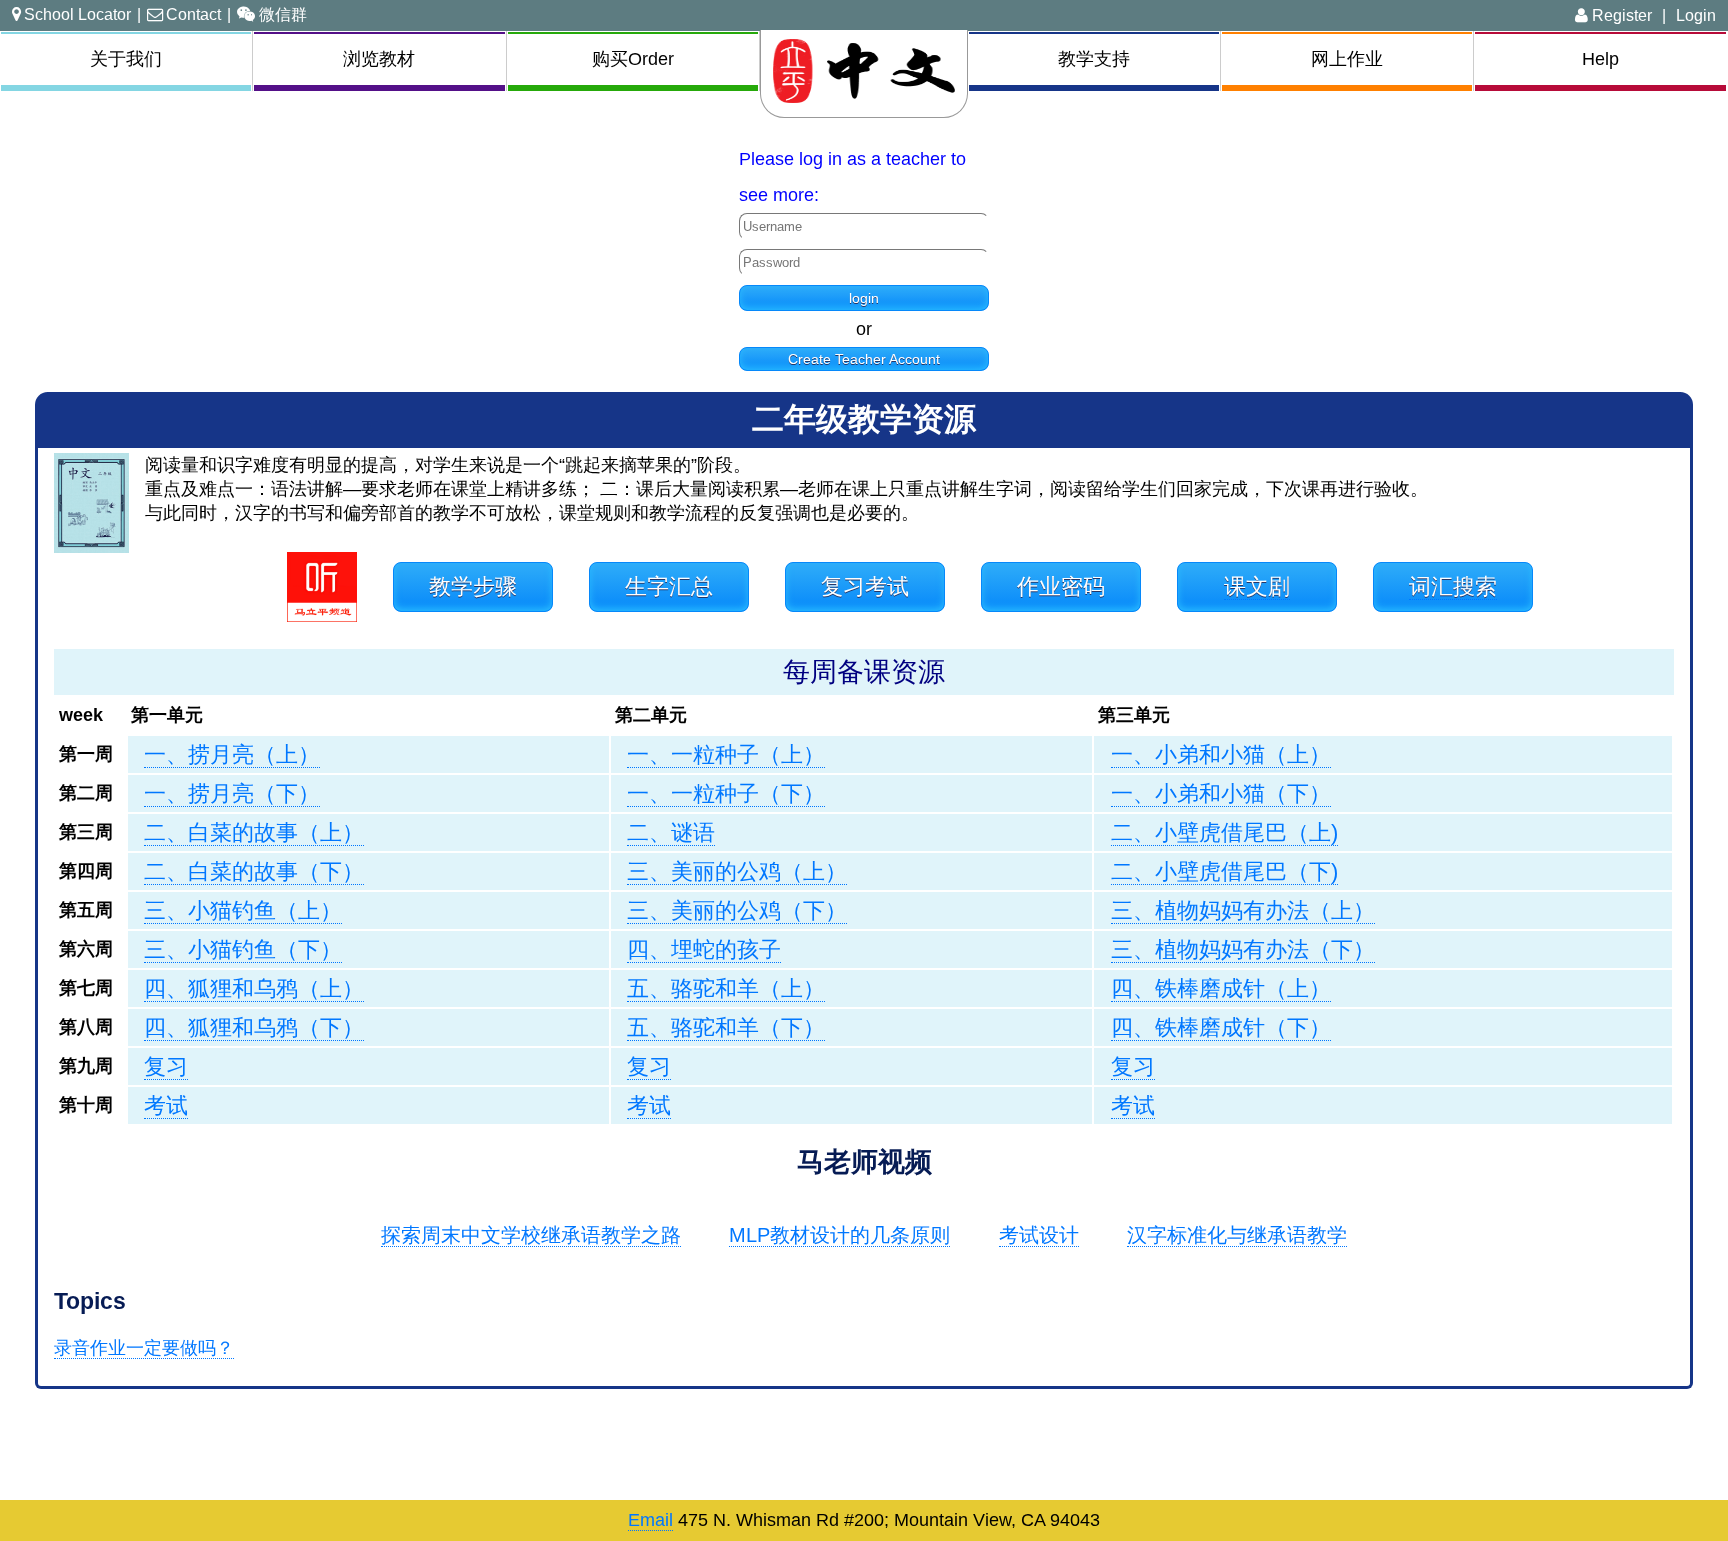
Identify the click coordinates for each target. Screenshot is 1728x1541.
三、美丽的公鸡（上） (737, 871)
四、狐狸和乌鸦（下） (254, 1027)
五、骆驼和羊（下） (726, 1027)
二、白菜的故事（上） (254, 832)
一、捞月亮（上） (232, 754)
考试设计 (1039, 1235)
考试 (166, 1105)
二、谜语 (671, 832)
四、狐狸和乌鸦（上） (254, 988)
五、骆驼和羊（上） (726, 988)
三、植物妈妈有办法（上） (1243, 910)
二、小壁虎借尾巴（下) (1224, 871)
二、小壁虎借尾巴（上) (1224, 832)
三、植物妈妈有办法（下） (1243, 949)
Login (1696, 15)
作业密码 (1061, 586)
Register (1620, 15)
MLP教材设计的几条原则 (839, 1235)
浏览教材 (379, 59)
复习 (166, 1066)
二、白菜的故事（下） (254, 871)
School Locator (77, 14)
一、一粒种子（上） (726, 754)
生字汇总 (669, 586)
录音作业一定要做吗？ (144, 1348)
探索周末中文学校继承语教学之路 (531, 1235)
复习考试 (865, 586)
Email (650, 1520)
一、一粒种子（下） (726, 793)
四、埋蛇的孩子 (704, 949)
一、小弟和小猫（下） (1221, 793)
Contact (193, 14)
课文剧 (1257, 586)
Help (1600, 59)
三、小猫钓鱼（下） (243, 949)
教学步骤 (473, 586)
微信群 (283, 14)
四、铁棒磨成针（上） (1221, 988)
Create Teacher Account (864, 359)
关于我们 (126, 59)
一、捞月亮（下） (232, 793)
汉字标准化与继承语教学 (1237, 1235)
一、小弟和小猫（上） (1221, 754)
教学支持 (1094, 59)
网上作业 (1347, 59)
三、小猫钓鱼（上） (243, 910)
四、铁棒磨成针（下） (1221, 1027)
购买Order (633, 59)
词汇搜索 (1453, 586)
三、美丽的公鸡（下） (737, 910)
